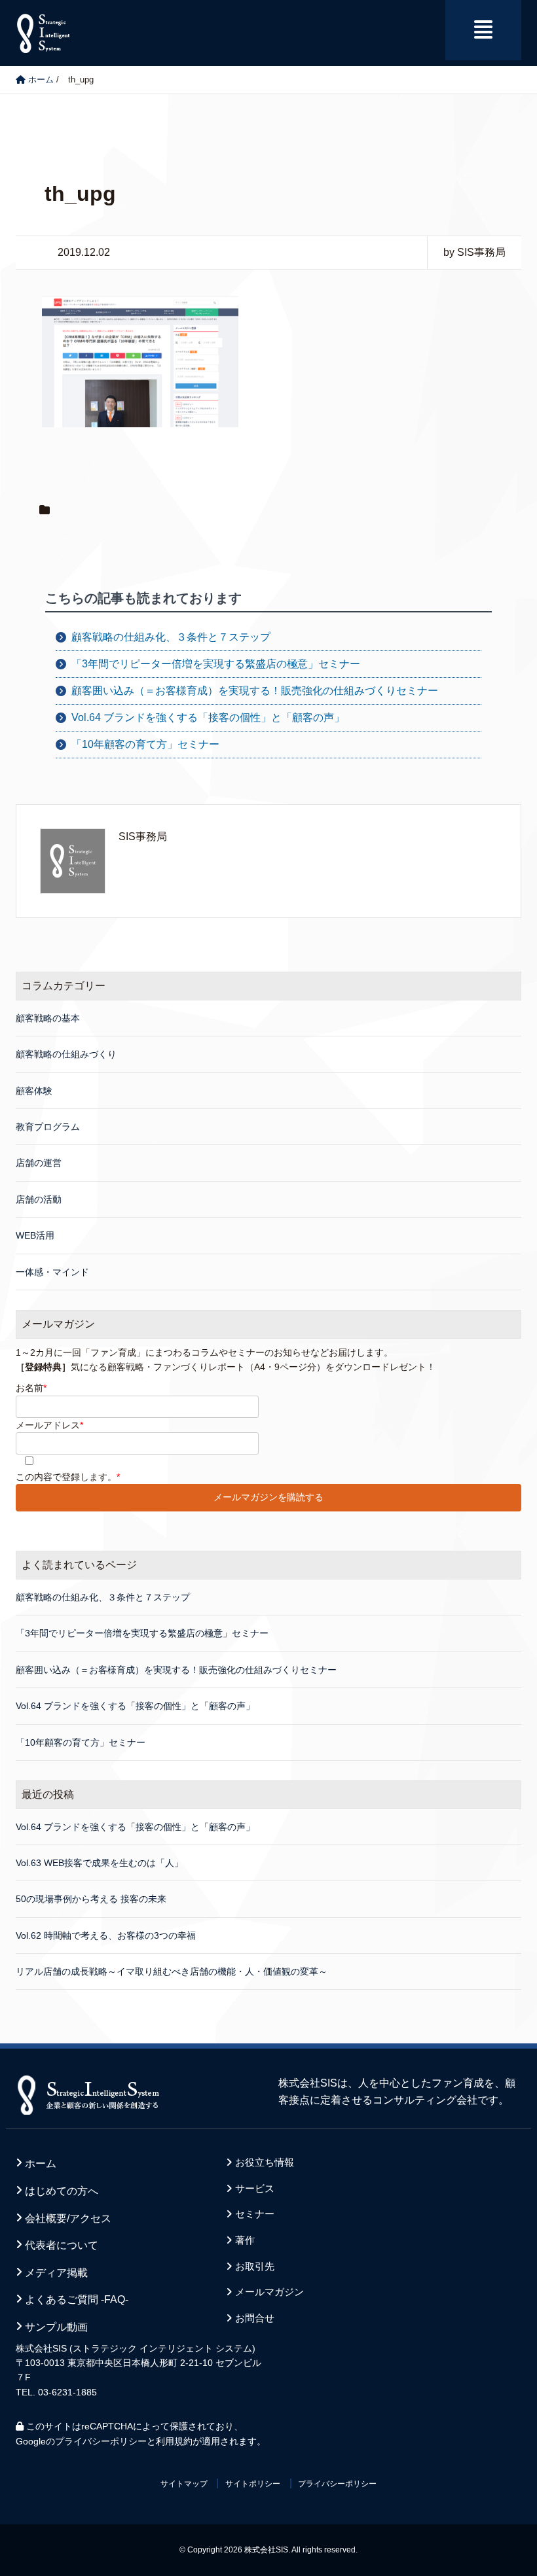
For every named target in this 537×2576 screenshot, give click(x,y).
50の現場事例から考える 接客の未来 (91, 1899)
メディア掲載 (56, 2273)
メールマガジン (269, 2292)
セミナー (255, 2214)
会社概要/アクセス (68, 2218)
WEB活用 (35, 1235)
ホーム (41, 2163)
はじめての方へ (62, 2191)
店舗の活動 (39, 1199)
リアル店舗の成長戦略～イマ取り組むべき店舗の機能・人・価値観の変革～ (172, 1971)
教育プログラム (48, 1127)
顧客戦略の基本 (48, 1018)
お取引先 (255, 2267)
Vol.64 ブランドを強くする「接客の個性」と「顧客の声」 (208, 717)
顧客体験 (34, 1091)
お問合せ (255, 2318)
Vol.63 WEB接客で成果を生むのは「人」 (100, 1863)
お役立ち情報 (265, 2162)
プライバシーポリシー (101, 2441)
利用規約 (174, 2441)
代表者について (62, 2245)
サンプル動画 (56, 2327)
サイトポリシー (253, 2484)
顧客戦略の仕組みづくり (66, 1054)
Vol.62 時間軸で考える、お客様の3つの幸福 (106, 1935)
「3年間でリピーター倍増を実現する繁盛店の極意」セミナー (216, 664)
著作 (245, 2240)
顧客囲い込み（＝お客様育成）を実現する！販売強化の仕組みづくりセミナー (255, 691)
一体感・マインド (52, 1272)
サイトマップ (184, 2484)
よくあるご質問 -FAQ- (77, 2300)
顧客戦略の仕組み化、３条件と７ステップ (171, 637)
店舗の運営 (39, 1163)
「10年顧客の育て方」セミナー (145, 744)
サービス (255, 2189)
